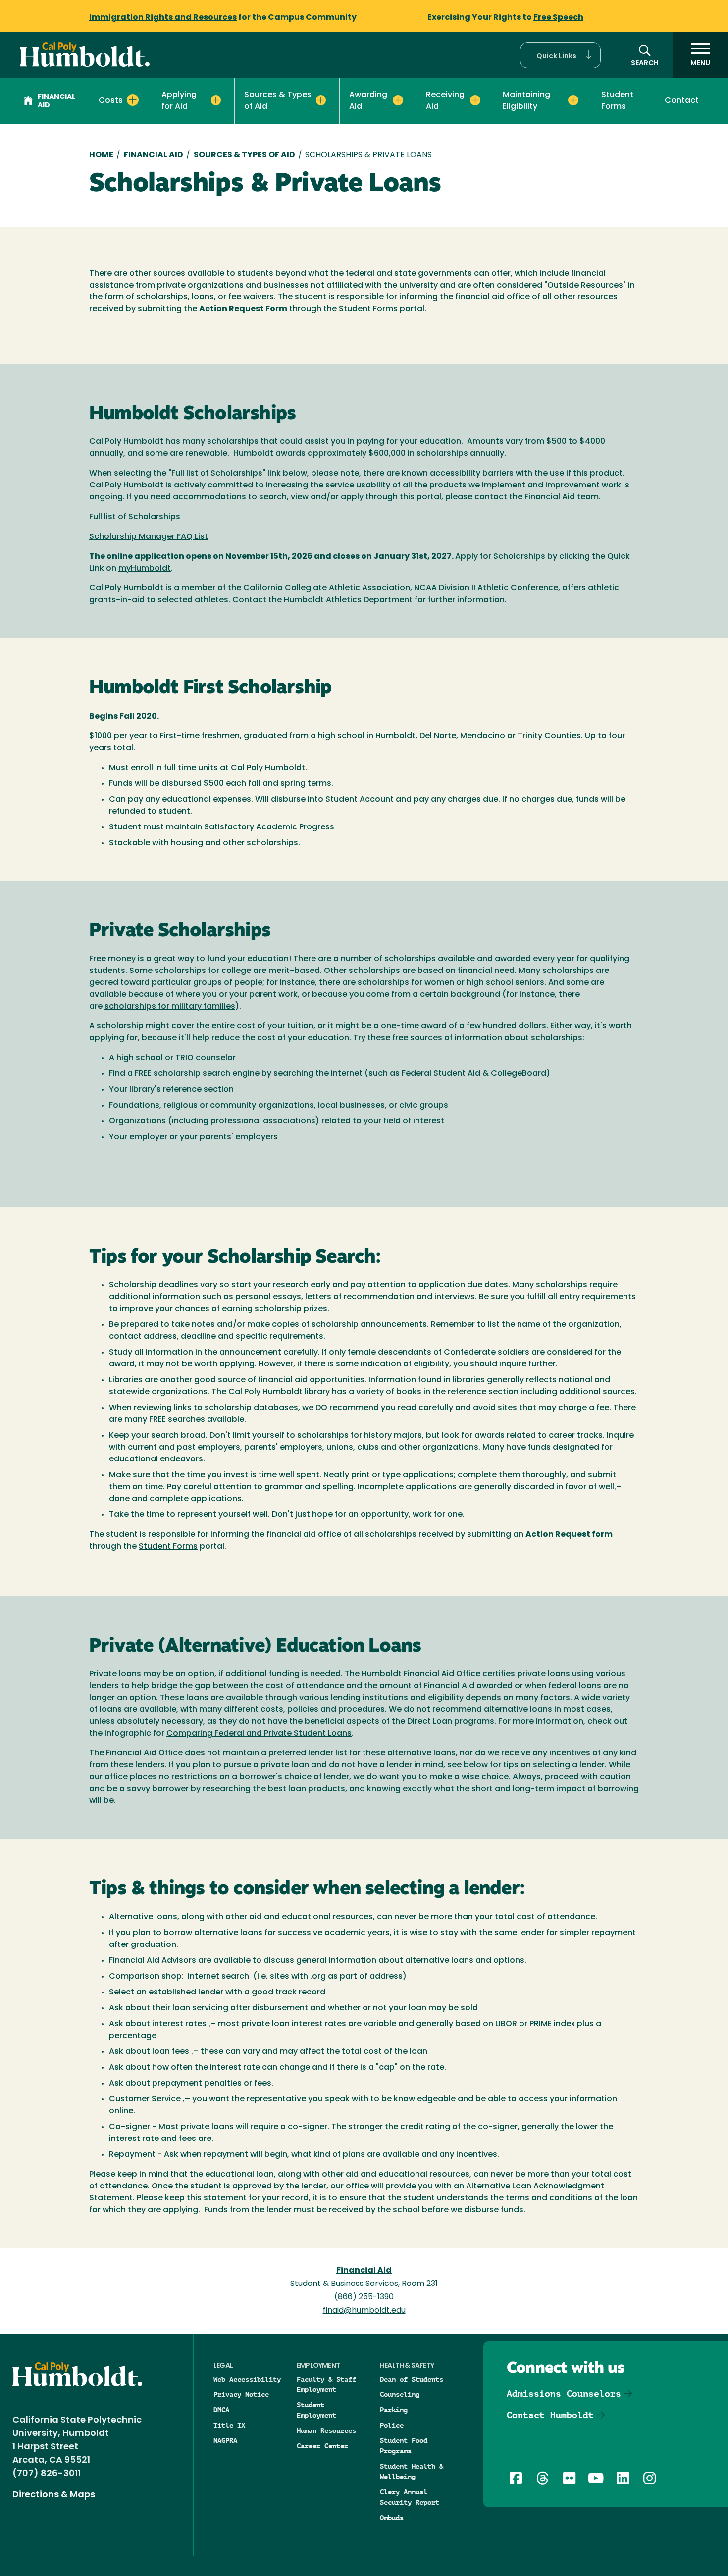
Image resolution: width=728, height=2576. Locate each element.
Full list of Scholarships (135, 517)
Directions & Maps (54, 2495)
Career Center (322, 2446)
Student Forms (617, 101)
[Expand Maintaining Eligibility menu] (573, 100)
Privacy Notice (241, 2394)
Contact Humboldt (550, 2415)
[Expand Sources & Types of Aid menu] (321, 100)
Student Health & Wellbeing (412, 2471)
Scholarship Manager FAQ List (149, 537)
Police (392, 2425)
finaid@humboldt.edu (364, 2311)
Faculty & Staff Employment (326, 2384)
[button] (560, 55)
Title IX (229, 2425)
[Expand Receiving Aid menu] (475, 100)
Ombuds (392, 2518)
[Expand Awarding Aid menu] (398, 100)
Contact (682, 101)
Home (101, 155)
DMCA (221, 2410)
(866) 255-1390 (364, 2297)
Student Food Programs (404, 2446)
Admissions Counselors (564, 2394)
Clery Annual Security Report (410, 2497)
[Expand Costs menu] (133, 100)
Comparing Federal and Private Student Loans (259, 1734)
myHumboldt (145, 569)
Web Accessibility (247, 2379)
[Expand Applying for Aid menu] (216, 100)
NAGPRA (225, 2440)
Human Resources (326, 2430)
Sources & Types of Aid (244, 155)
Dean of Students (412, 2379)
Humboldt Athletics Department (348, 600)
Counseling (400, 2394)
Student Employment (316, 2410)
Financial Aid (56, 101)
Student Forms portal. (383, 309)
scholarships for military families (170, 1007)
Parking (394, 2410)
